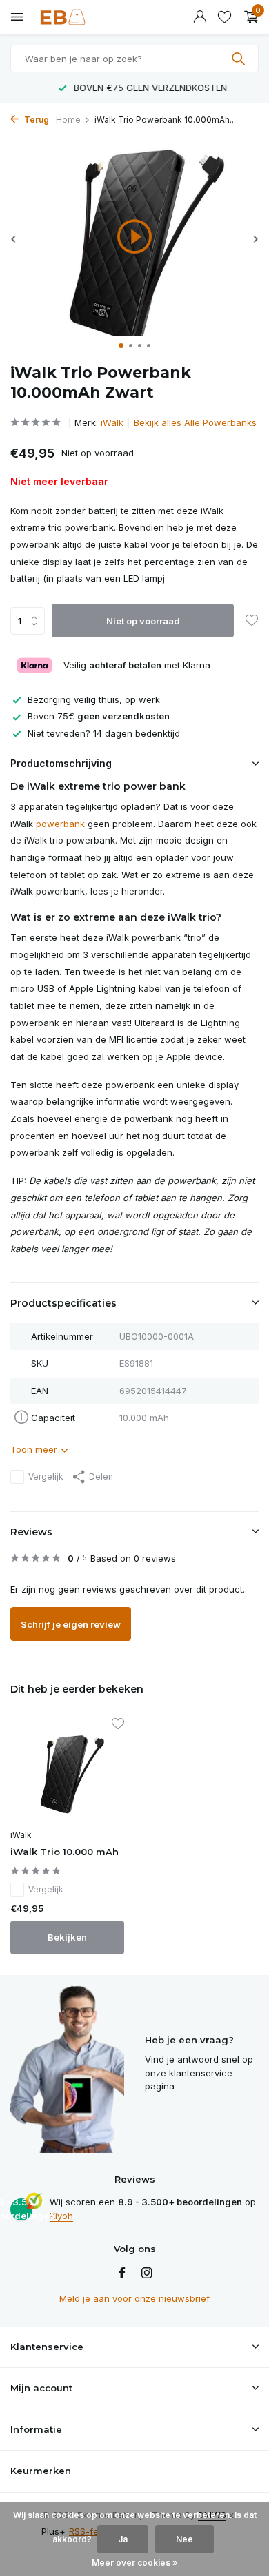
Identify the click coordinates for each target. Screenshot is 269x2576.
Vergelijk (46, 1476)
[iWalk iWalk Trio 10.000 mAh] (67, 1771)
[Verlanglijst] (225, 17)
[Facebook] (122, 2273)
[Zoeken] (240, 59)
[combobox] (134, 59)
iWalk (112, 422)
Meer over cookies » (135, 2563)
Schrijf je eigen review (71, 1624)
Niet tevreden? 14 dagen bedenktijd (104, 733)
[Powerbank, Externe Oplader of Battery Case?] (72, 17)
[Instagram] (147, 2273)
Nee (185, 2539)
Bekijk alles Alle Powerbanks (195, 422)
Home (68, 120)
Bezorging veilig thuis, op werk (94, 699)
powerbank (60, 824)
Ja (123, 2539)
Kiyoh (61, 2216)
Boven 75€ (99, 716)
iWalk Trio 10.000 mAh (64, 1852)
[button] (121, 346)
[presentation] (14, 239)
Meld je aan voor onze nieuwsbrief (134, 2298)
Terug (36, 120)
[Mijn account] (200, 17)
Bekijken (67, 1937)
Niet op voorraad (143, 621)
